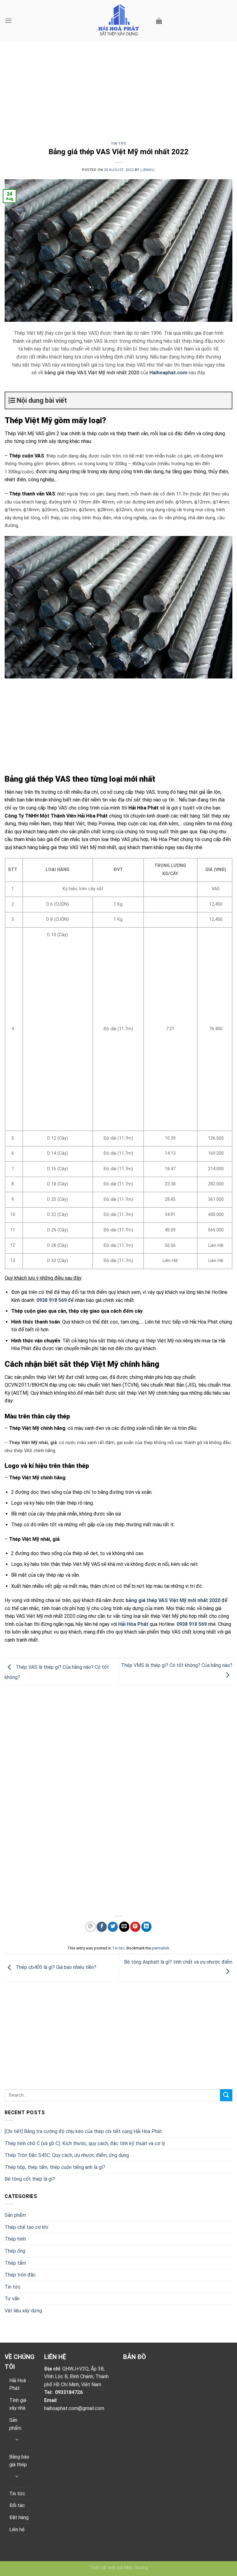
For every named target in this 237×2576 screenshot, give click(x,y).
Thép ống (15, 2251)
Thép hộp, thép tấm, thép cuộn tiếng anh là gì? (55, 2167)
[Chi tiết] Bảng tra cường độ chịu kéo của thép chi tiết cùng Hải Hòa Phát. (84, 2131)
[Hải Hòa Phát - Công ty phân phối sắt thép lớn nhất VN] (118, 21)
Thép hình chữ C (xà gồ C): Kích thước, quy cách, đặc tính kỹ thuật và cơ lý (85, 2143)
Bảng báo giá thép (19, 2461)
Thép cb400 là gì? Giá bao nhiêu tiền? (55, 1968)
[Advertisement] (118, 96)
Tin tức (119, 144)
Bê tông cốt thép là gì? (30, 2179)
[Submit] (226, 2095)
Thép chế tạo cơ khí (26, 2227)
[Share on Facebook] (102, 1927)
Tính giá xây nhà (18, 2404)
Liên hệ (17, 2529)
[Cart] (159, 21)
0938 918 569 (52, 1300)
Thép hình (15, 2239)
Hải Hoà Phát (18, 2385)
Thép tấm (15, 2263)
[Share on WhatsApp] (91, 1927)
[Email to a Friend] (124, 1927)
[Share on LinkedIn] (146, 1927)
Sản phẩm (15, 2215)
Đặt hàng (19, 2517)
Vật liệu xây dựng (23, 2311)
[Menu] (8, 21)
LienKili (148, 170)
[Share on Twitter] (113, 1927)
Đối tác (17, 2505)
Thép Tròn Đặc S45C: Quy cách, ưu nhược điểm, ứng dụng (67, 2155)
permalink (160, 1948)
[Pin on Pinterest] (135, 1927)
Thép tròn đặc (20, 2275)
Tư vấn (12, 2299)
